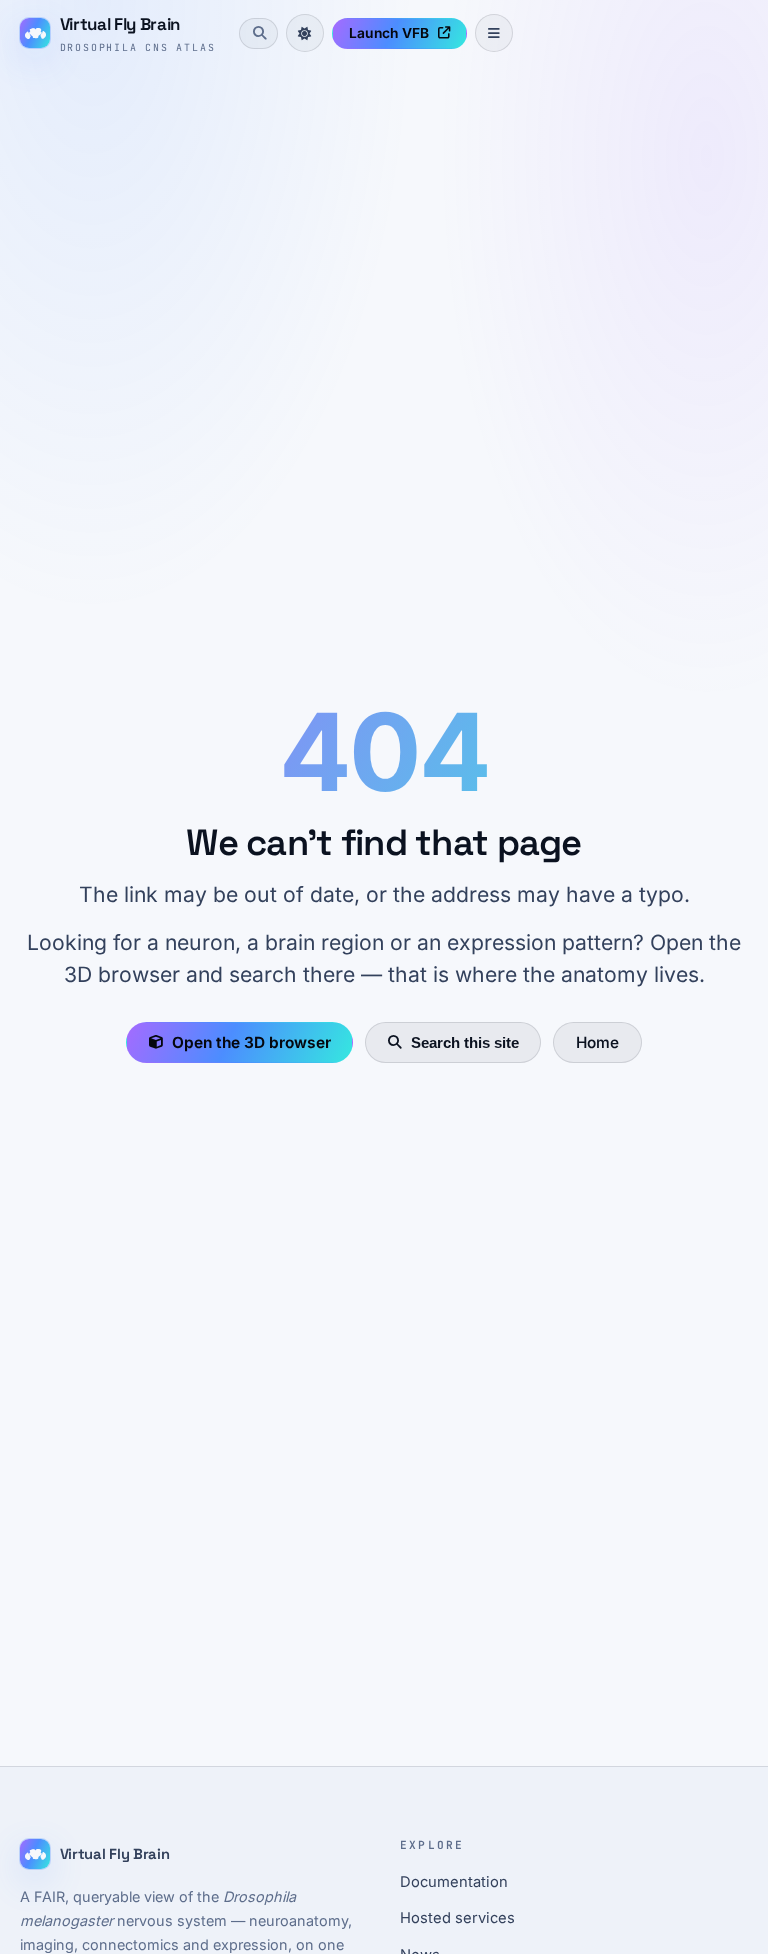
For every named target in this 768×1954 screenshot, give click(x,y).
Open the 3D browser (251, 1042)
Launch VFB (389, 33)
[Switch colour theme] (305, 33)
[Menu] (494, 33)
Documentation (454, 1882)
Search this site (465, 1042)
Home (597, 1042)
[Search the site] (258, 33)
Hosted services (457, 1918)
